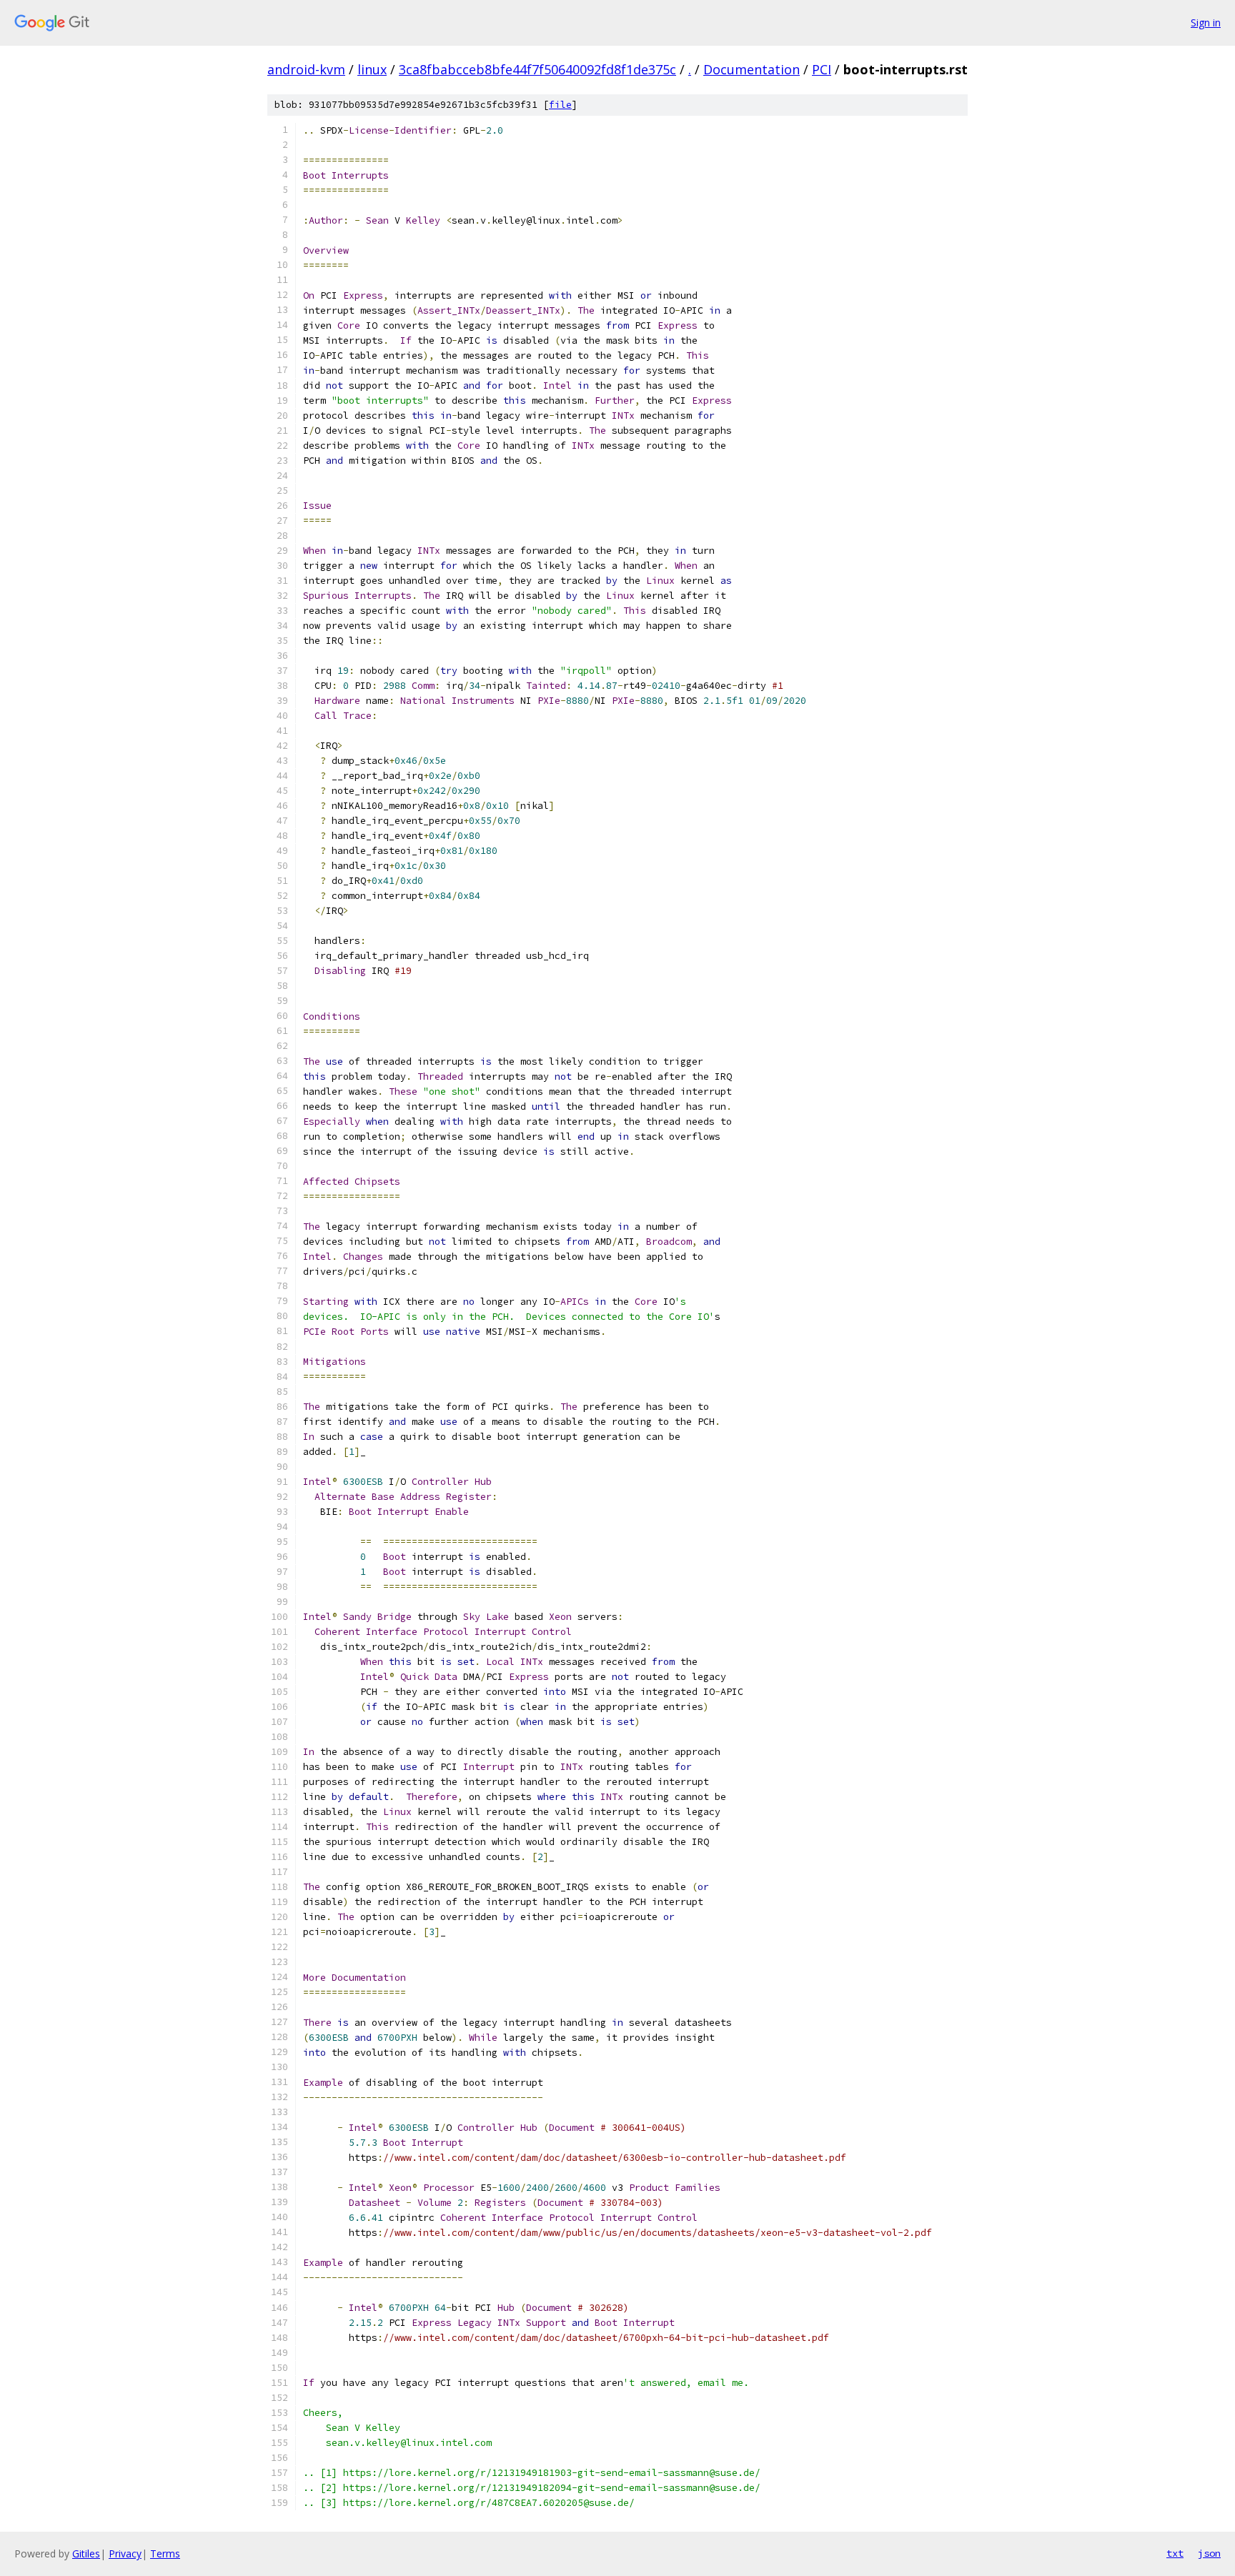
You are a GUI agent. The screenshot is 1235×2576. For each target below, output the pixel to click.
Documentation (752, 69)
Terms (165, 2553)
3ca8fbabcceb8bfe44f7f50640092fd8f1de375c (537, 69)
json (1209, 2553)
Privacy (125, 2553)
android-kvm (306, 69)
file (560, 105)
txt (1175, 2553)
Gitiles (86, 2553)
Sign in (1206, 23)
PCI (822, 69)
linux (372, 69)
